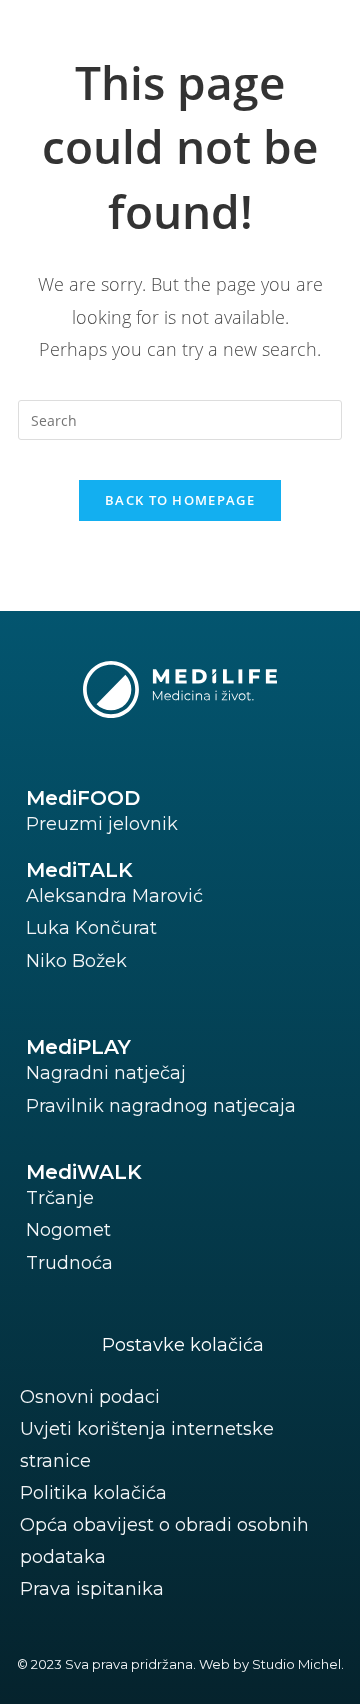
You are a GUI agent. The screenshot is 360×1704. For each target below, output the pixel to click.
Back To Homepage (180, 500)
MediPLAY (78, 1047)
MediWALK (84, 1172)
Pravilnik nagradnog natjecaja (161, 1106)
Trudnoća (69, 1263)
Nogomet (68, 1230)
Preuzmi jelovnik (102, 824)
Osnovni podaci (90, 1397)
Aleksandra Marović (114, 896)
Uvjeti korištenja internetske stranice (147, 1445)
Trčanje (60, 1198)
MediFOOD (83, 798)
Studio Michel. (298, 1664)
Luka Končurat (91, 928)
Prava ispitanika (92, 1589)
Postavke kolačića (183, 1345)
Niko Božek (76, 961)
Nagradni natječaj (106, 1073)
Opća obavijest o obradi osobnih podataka (164, 1541)
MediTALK (79, 870)
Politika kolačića (93, 1493)
